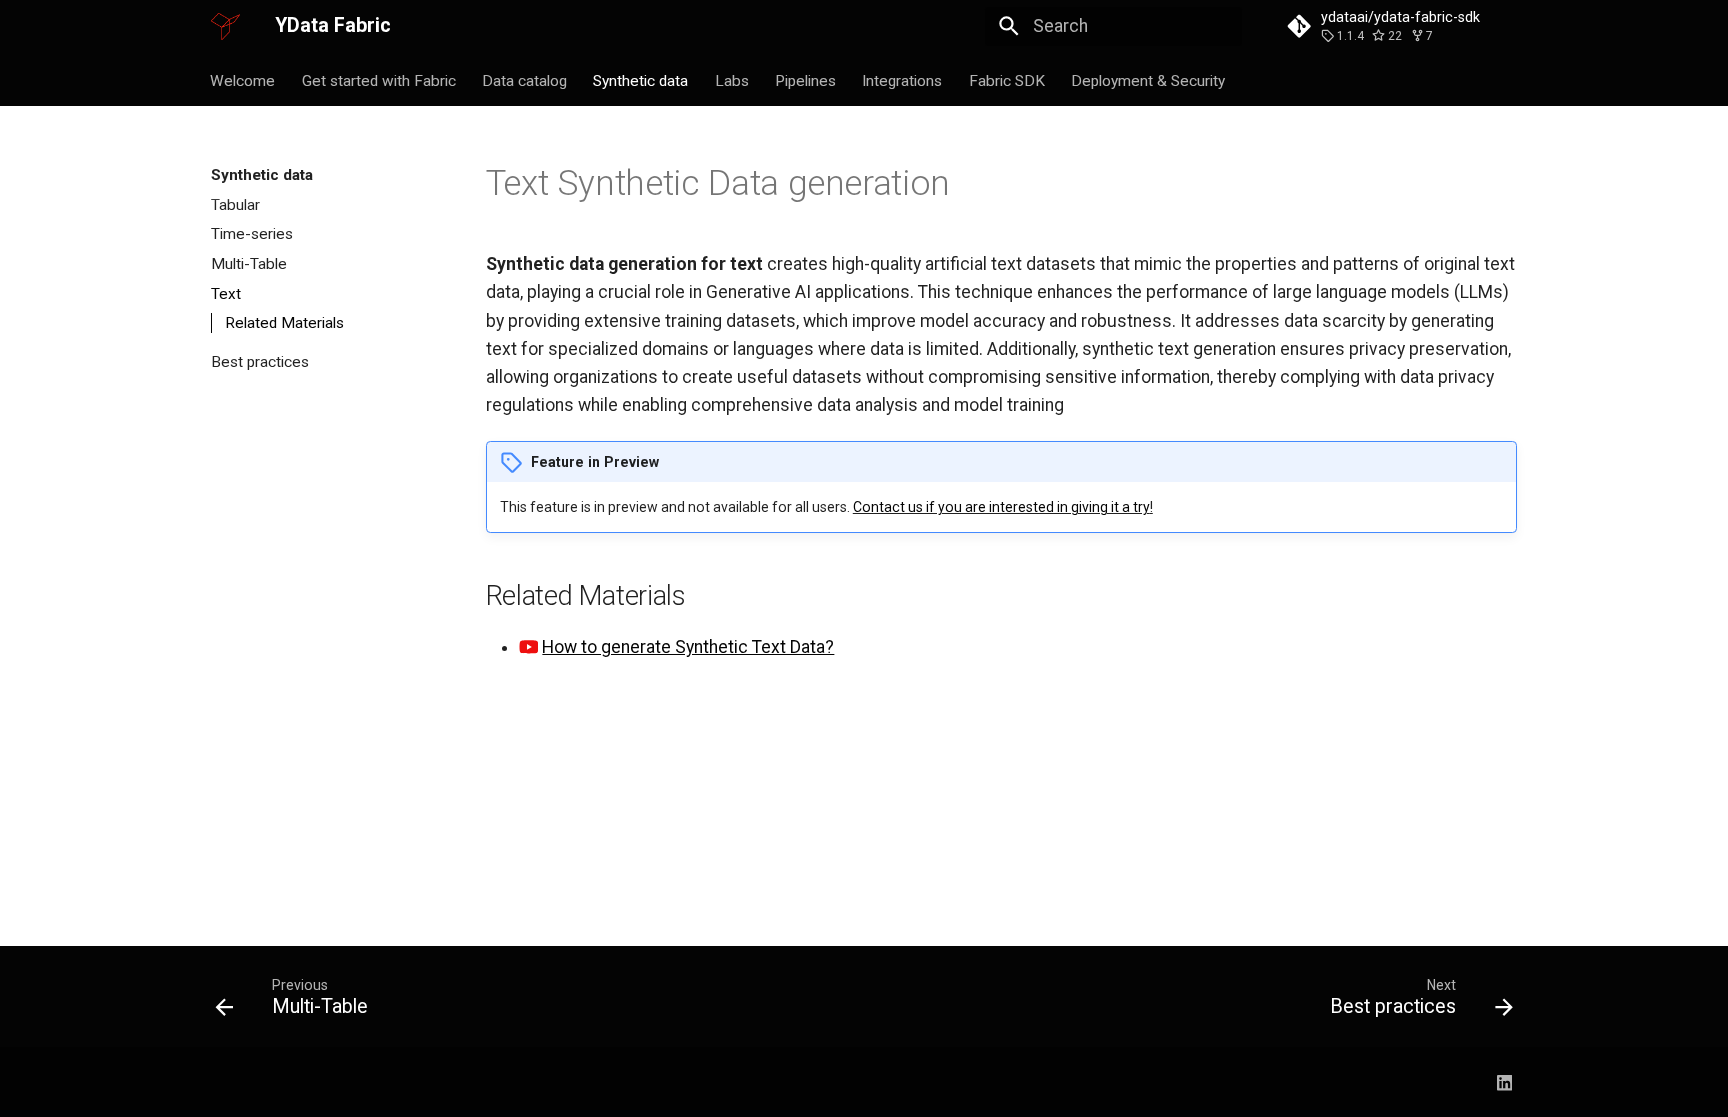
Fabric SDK (1007, 80)
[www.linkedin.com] (1504, 1081)
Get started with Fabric (379, 80)
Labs (732, 80)
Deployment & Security (1149, 80)
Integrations (903, 80)
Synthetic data (641, 80)
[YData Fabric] (225, 26)
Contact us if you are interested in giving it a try (1001, 507)
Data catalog (524, 80)
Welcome (243, 80)
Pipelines (805, 80)
